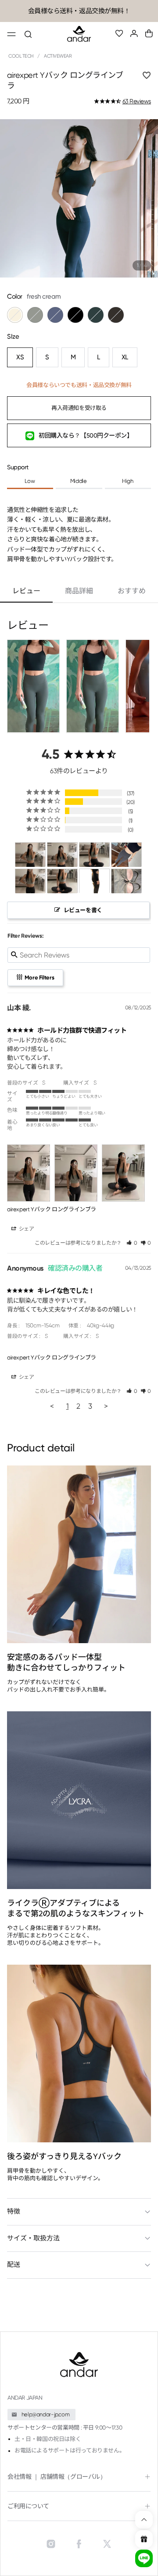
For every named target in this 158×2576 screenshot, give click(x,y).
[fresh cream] (15, 315)
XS (20, 357)
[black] (75, 315)
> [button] (106, 1406)
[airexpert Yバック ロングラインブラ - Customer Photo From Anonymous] (126, 855)
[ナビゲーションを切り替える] (11, 35)
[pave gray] (116, 315)
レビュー (26, 591)
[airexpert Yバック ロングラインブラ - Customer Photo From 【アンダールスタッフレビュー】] (30, 881)
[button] (149, 33)
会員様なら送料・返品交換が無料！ (79, 11)
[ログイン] (134, 34)
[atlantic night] (96, 315)
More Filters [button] (39, 977)
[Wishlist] (119, 34)
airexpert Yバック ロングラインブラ (52, 1209)
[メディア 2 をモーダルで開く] (79, 198)
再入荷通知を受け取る (79, 408)
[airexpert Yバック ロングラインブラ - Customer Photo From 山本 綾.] (30, 855)
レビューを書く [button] (83, 910)
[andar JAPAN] (79, 34)
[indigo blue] (55, 315)
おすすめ (132, 591)
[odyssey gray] (35, 315)
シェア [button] (26, 1229)
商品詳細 (79, 591)
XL (125, 357)
